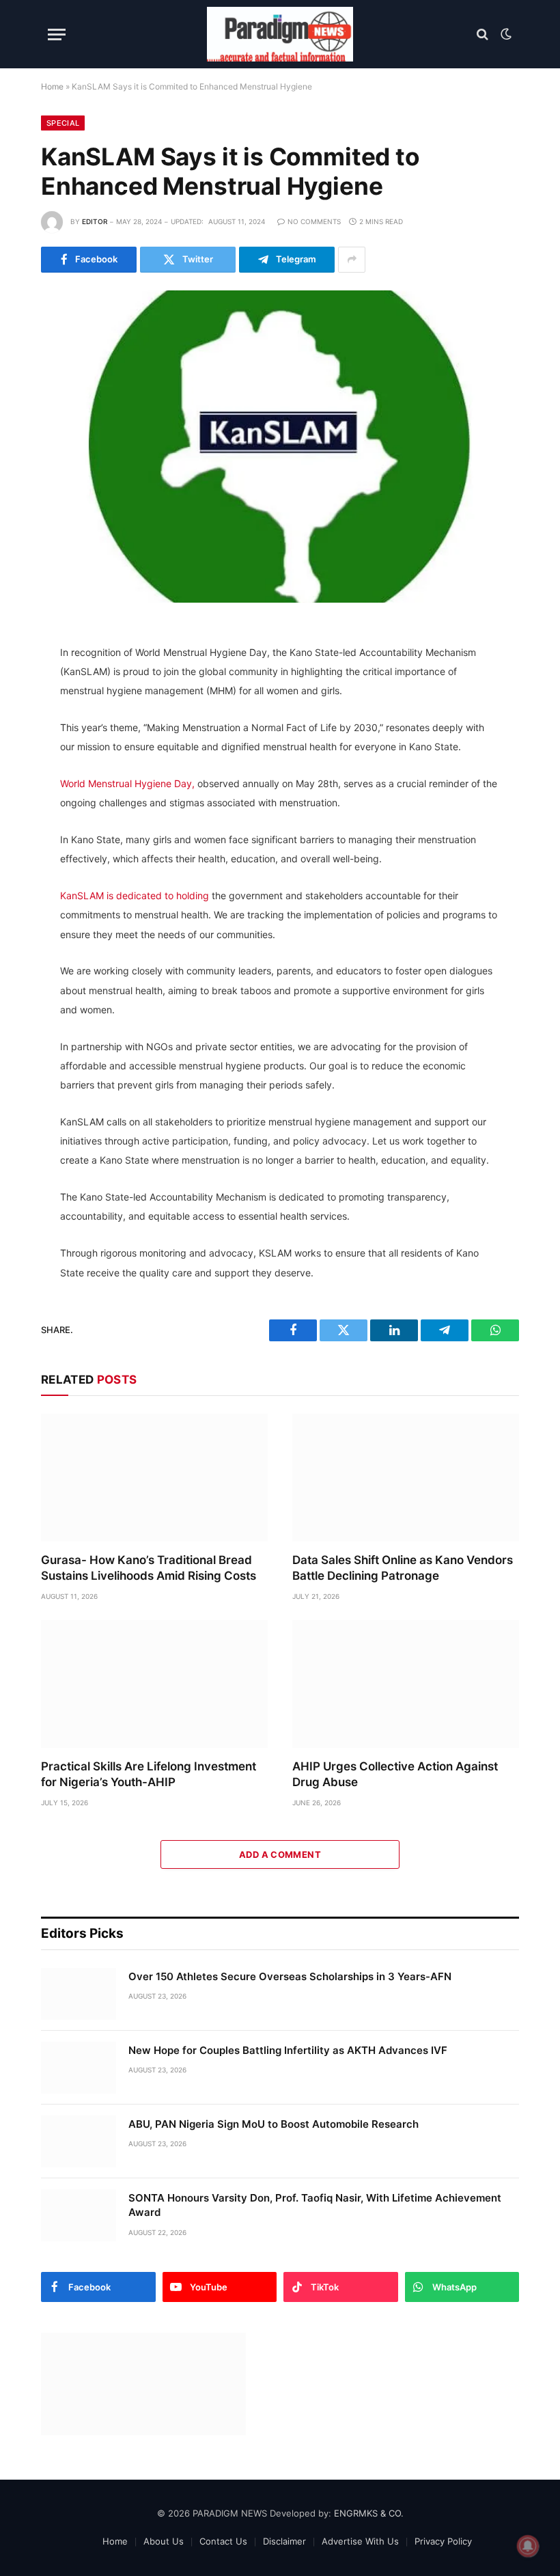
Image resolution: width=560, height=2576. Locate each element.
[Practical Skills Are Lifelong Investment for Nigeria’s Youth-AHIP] (154, 1684)
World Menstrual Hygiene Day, (127, 783)
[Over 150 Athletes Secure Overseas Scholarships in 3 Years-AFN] (79, 1994)
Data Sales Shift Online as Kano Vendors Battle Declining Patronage (403, 1568)
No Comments (314, 221)
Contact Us (223, 2541)
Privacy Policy (443, 2541)
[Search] (482, 35)
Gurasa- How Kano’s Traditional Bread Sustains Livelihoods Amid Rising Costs (149, 1568)
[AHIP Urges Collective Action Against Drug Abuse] (406, 1684)
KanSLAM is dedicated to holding (135, 895)
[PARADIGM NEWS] (280, 34)
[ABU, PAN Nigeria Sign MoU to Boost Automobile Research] (79, 2141)
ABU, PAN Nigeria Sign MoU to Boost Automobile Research (274, 2124)
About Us (164, 2541)
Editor (95, 221)
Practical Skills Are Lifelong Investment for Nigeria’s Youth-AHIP (149, 1774)
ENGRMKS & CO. (369, 2513)
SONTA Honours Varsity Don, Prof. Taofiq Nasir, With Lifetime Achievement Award (315, 2205)
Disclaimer (284, 2541)
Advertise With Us (360, 2541)
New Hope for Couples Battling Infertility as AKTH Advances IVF (288, 2050)
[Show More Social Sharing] (352, 260)
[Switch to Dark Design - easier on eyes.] (505, 34)
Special (63, 123)
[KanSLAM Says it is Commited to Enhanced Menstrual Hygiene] (280, 447)
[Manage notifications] (528, 2546)
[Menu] (57, 35)
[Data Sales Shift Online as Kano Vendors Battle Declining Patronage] (406, 1478)
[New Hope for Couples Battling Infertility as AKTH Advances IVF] (79, 2068)
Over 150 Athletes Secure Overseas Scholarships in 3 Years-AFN (290, 1976)
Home (52, 86)
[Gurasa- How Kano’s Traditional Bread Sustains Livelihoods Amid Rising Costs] (154, 1478)
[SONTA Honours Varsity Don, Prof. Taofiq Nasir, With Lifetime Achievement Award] (79, 2215)
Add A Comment (280, 1854)
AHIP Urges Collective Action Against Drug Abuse (395, 1774)
